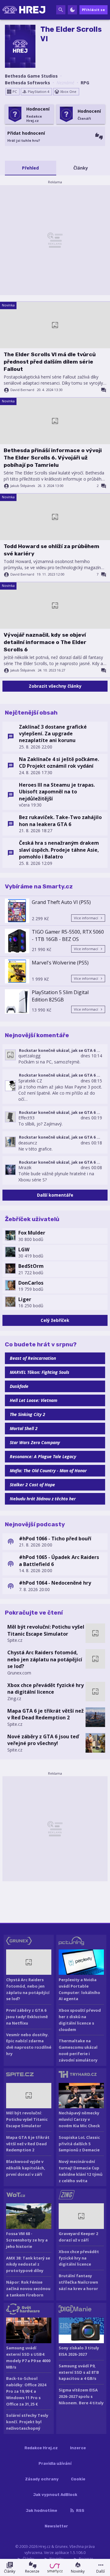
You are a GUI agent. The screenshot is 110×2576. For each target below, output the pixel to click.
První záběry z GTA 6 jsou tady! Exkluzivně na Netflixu (27, 2017)
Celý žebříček (55, 1320)
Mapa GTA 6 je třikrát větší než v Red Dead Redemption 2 (46, 1714)
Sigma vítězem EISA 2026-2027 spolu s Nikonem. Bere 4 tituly (81, 2396)
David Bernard (22, 390)
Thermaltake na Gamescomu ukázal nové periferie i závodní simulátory (78, 2050)
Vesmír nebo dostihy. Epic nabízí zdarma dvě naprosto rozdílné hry (29, 2044)
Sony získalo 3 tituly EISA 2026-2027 (79, 2351)
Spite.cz (15, 1640)
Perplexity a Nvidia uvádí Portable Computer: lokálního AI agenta (79, 1989)
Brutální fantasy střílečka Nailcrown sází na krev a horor (78, 2282)
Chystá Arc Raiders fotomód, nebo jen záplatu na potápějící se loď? (45, 1659)
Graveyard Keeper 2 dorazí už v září (78, 2237)
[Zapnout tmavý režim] (72, 10)
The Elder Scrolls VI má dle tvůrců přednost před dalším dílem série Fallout (50, 362)
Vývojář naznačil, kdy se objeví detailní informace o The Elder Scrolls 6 (45, 642)
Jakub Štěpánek (23, 486)
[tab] (31, 168)
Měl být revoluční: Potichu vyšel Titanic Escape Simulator (46, 1630)
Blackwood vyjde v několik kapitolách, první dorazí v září (26, 2168)
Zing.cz (14, 1698)
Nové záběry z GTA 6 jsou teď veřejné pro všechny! (43, 1740)
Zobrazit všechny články (55, 686)
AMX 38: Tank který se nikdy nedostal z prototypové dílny (28, 2264)
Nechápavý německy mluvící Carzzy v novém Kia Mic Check (79, 2119)
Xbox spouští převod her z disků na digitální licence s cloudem (80, 2020)
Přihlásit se (94, 10)
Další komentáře (55, 1195)
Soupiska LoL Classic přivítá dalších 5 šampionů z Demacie (79, 2144)
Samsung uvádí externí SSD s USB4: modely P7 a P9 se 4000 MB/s (28, 2357)
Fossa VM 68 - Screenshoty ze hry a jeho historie (27, 2240)
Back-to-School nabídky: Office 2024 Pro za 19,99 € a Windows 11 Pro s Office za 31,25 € (26, 2391)
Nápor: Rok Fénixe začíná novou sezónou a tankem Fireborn (28, 2289)
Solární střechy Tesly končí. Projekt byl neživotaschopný (27, 2422)
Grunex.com (19, 1673)
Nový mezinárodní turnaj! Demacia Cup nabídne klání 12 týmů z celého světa (81, 2171)
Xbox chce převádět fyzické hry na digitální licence (46, 1689)
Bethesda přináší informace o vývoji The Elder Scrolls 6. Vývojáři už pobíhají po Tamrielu (53, 458)
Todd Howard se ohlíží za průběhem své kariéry (51, 550)
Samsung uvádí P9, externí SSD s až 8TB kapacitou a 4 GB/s (79, 2372)
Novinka (8, 305)
